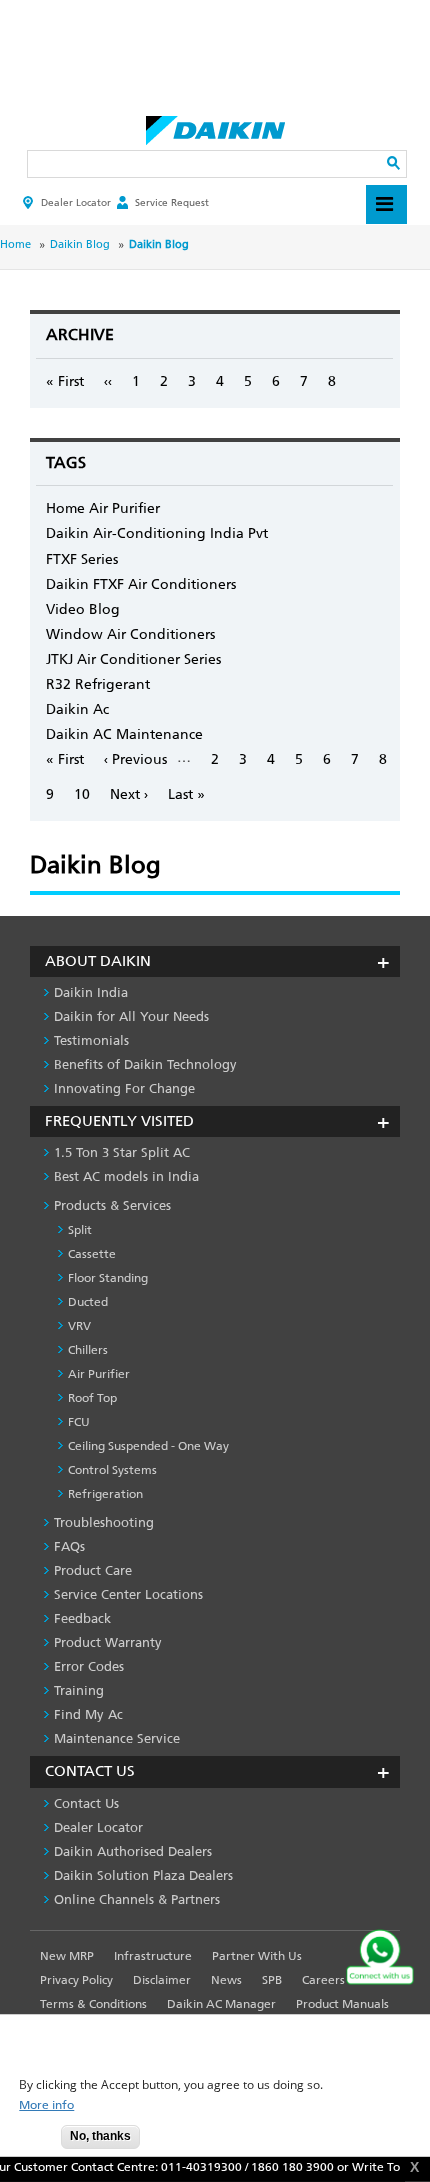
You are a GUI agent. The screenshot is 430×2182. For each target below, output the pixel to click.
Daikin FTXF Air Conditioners (141, 584)
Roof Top (92, 1398)
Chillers (88, 1350)
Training (79, 1690)
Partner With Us (257, 1956)
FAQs (69, 1546)
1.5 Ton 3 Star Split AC (122, 1152)
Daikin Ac (77, 709)
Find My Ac (88, 1714)
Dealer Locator (76, 202)
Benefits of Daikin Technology (145, 1064)
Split (80, 1230)
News (226, 1980)
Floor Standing (108, 1278)
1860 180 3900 (285, 2167)
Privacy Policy (76, 1980)
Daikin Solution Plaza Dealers (143, 1875)
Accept (31, 2142)
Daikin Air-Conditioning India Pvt (157, 533)
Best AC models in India (126, 1176)
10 (82, 794)
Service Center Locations (128, 1594)
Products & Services (112, 1205)
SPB (272, 1980)
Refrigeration (105, 1494)
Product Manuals (342, 2004)
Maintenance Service (117, 1738)
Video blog (83, 609)
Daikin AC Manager (221, 2004)
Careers (323, 1980)
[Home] (215, 125)
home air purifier (103, 508)
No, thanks (100, 2136)
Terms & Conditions (93, 2004)
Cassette (92, 1254)
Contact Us (86, 1803)
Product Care (93, 1570)
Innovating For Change (124, 1088)
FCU (79, 1422)
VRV (79, 1326)
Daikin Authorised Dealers (133, 1851)
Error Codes (89, 1666)
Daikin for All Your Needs (131, 1016)
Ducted (88, 1302)
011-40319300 (194, 2167)
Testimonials (91, 1040)
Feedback (82, 1618)
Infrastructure (153, 1956)
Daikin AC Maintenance (124, 734)
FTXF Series (82, 559)
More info (46, 2105)
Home (15, 244)
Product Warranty (108, 1642)
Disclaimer (162, 1980)
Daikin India (91, 992)
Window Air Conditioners (130, 634)
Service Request (172, 202)
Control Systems (112, 1470)
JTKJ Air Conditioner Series (133, 659)
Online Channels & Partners (137, 1899)
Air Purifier (99, 1374)
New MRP (67, 1956)
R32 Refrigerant (98, 684)
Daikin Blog (80, 244)
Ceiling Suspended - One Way (148, 1446)
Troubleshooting (104, 1522)
